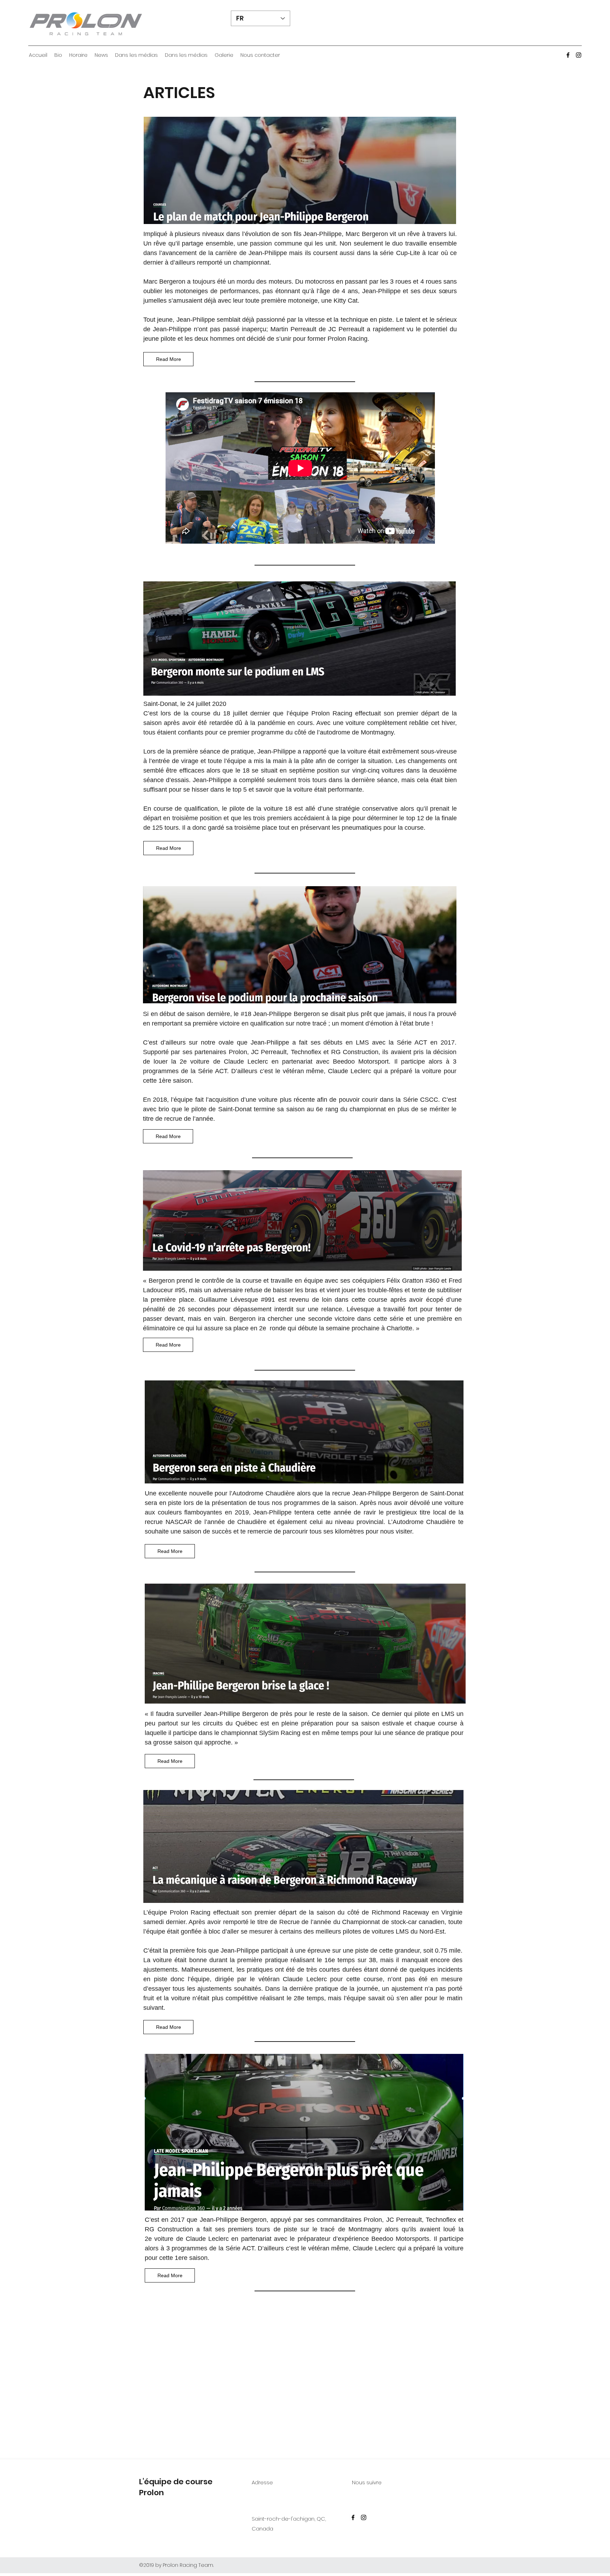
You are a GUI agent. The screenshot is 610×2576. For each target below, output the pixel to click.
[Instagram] (579, 55)
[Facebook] (568, 55)
